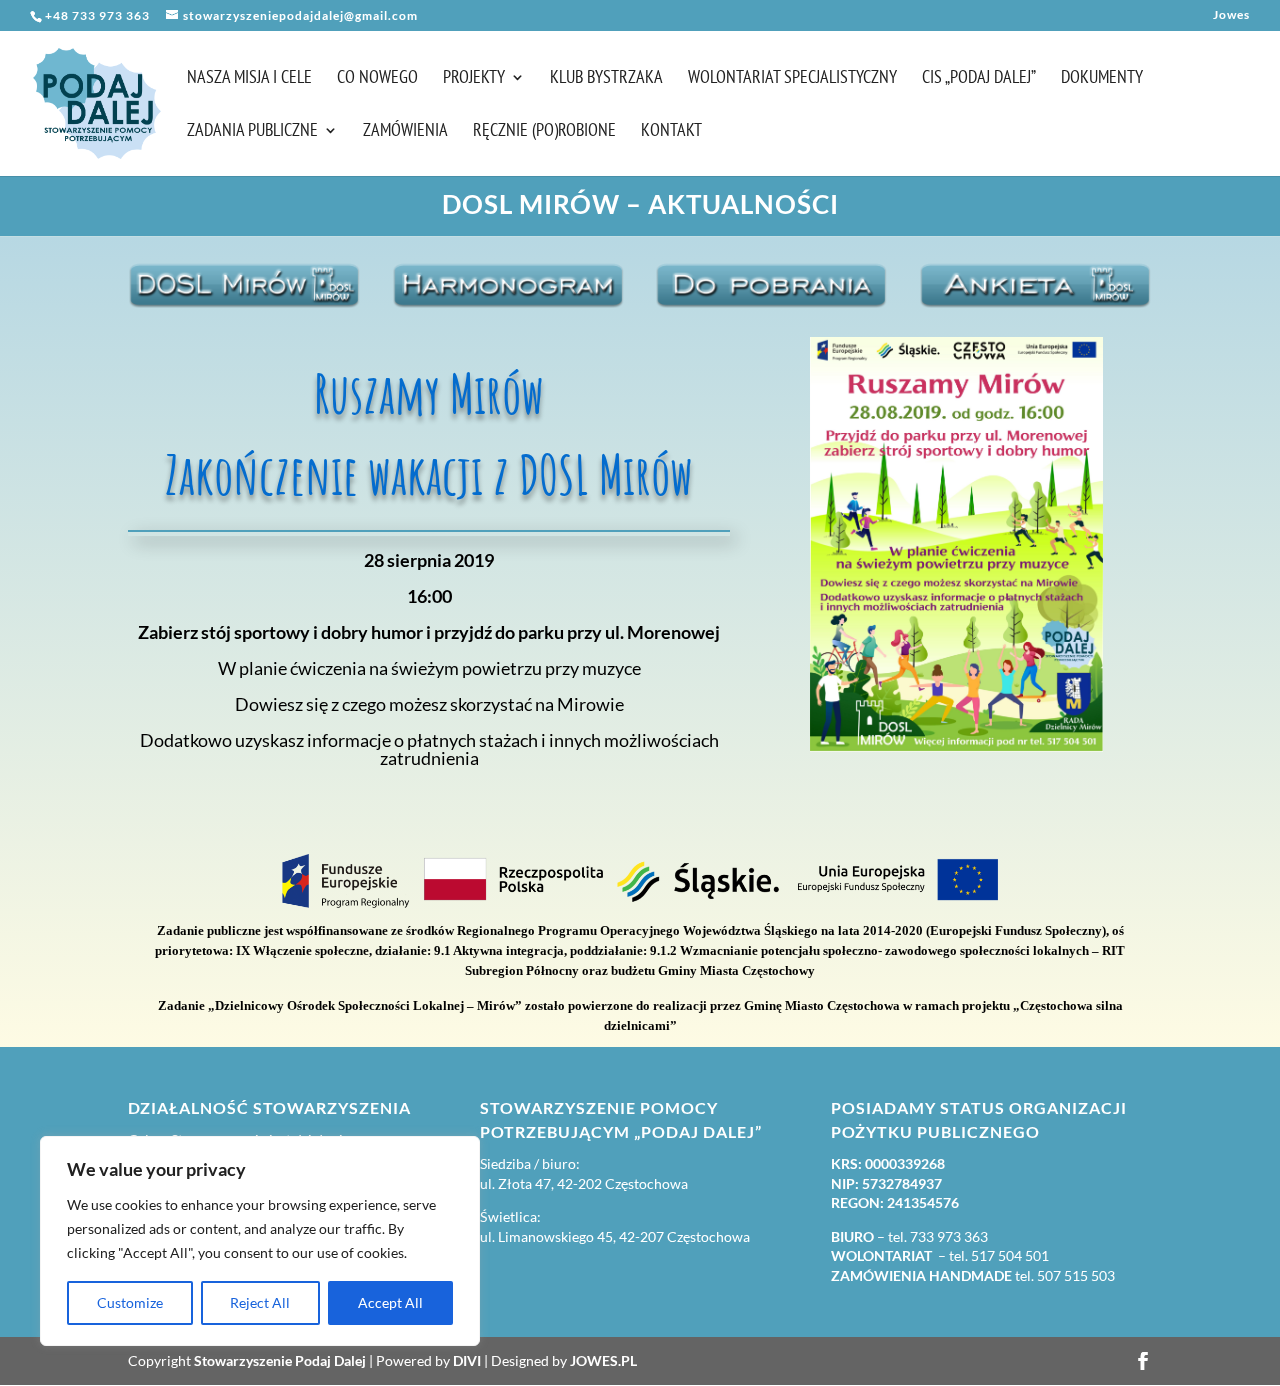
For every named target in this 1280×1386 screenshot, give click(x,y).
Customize (130, 1302)
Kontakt (671, 132)
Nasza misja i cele (249, 79)
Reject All (260, 1302)
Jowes (1231, 15)
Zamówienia (405, 132)
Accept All (390, 1302)
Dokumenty (1102, 79)
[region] (260, 1241)
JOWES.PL (603, 1360)
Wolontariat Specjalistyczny (792, 79)
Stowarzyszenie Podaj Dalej (280, 1360)
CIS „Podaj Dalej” (979, 79)
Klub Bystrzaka (606, 79)
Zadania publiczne (252, 132)
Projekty (474, 79)
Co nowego (377, 79)
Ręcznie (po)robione (544, 132)
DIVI (467, 1360)
